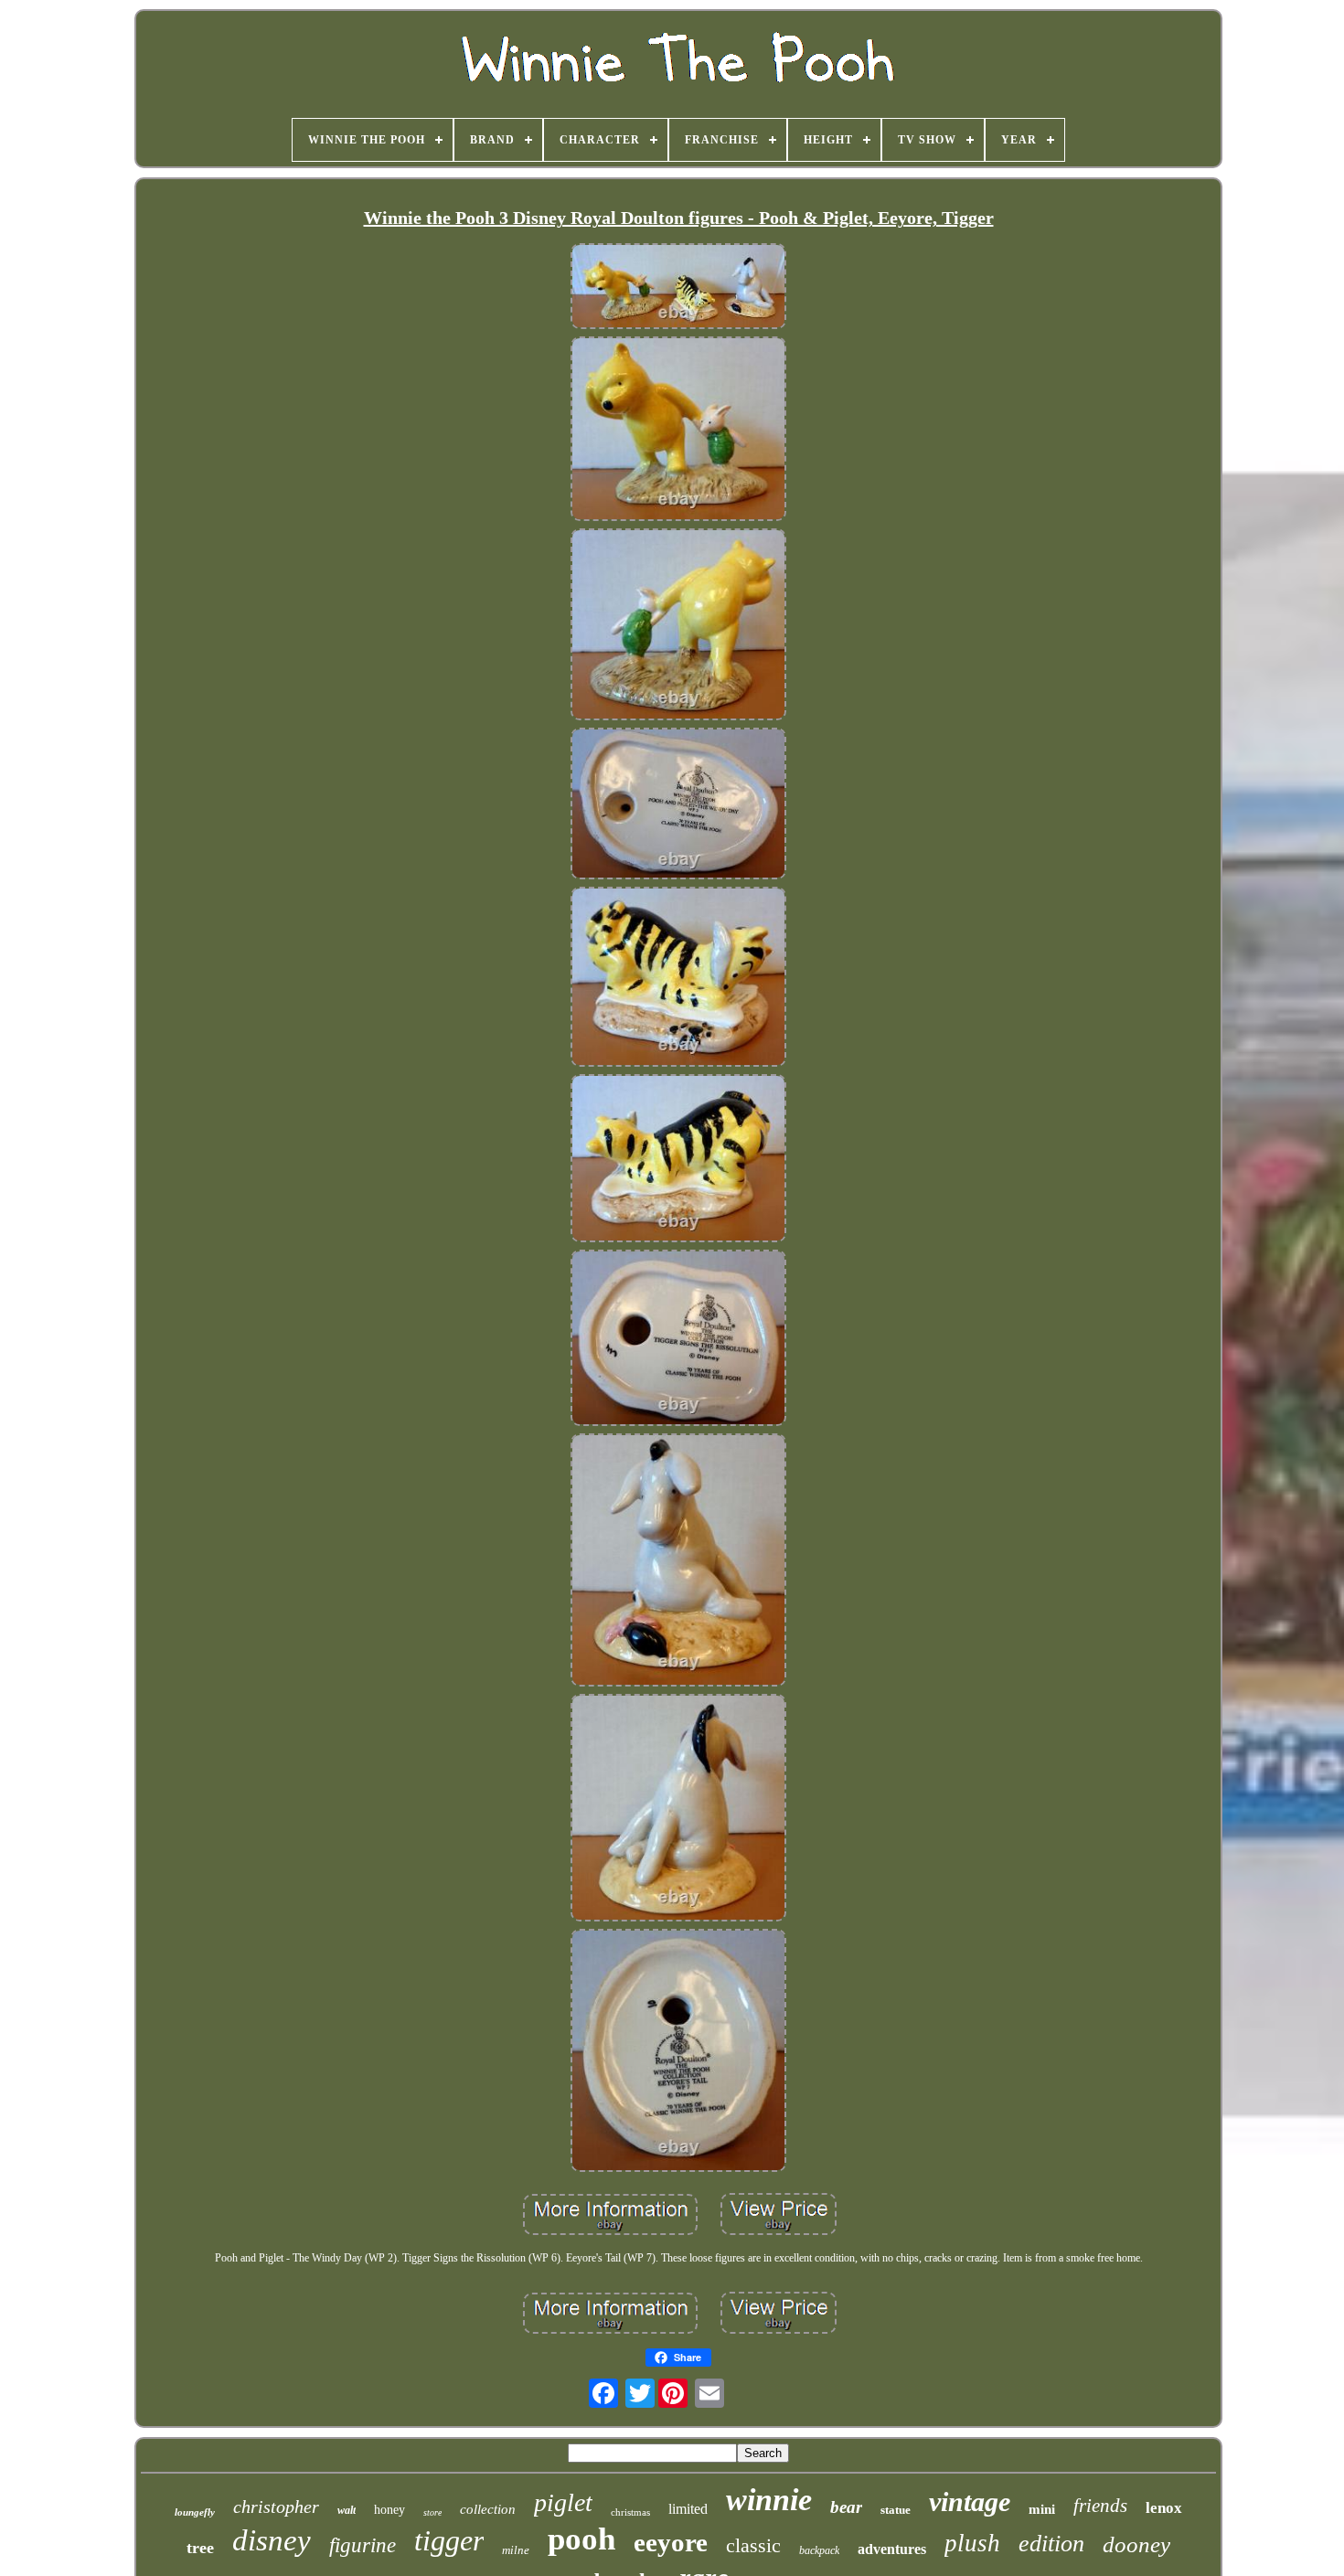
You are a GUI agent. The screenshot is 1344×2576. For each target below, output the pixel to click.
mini (1042, 2509)
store (432, 2512)
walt (347, 2510)
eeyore (671, 2542)
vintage (970, 2501)
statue (896, 2510)
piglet (563, 2502)
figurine (363, 2545)
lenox (1164, 2508)
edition (1051, 2544)
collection (488, 2509)
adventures (892, 2549)
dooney (1136, 2544)
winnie (769, 2500)
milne (516, 2550)
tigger (449, 2540)
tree (200, 2548)
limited (688, 2509)
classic (753, 2545)
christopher (276, 2507)
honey (389, 2510)
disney (272, 2540)
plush (972, 2543)
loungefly (195, 2512)
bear (846, 2507)
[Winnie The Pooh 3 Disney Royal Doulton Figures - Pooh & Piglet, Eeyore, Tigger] (678, 288)
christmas (630, 2512)
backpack (819, 2550)
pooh (581, 2539)
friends (1100, 2506)
